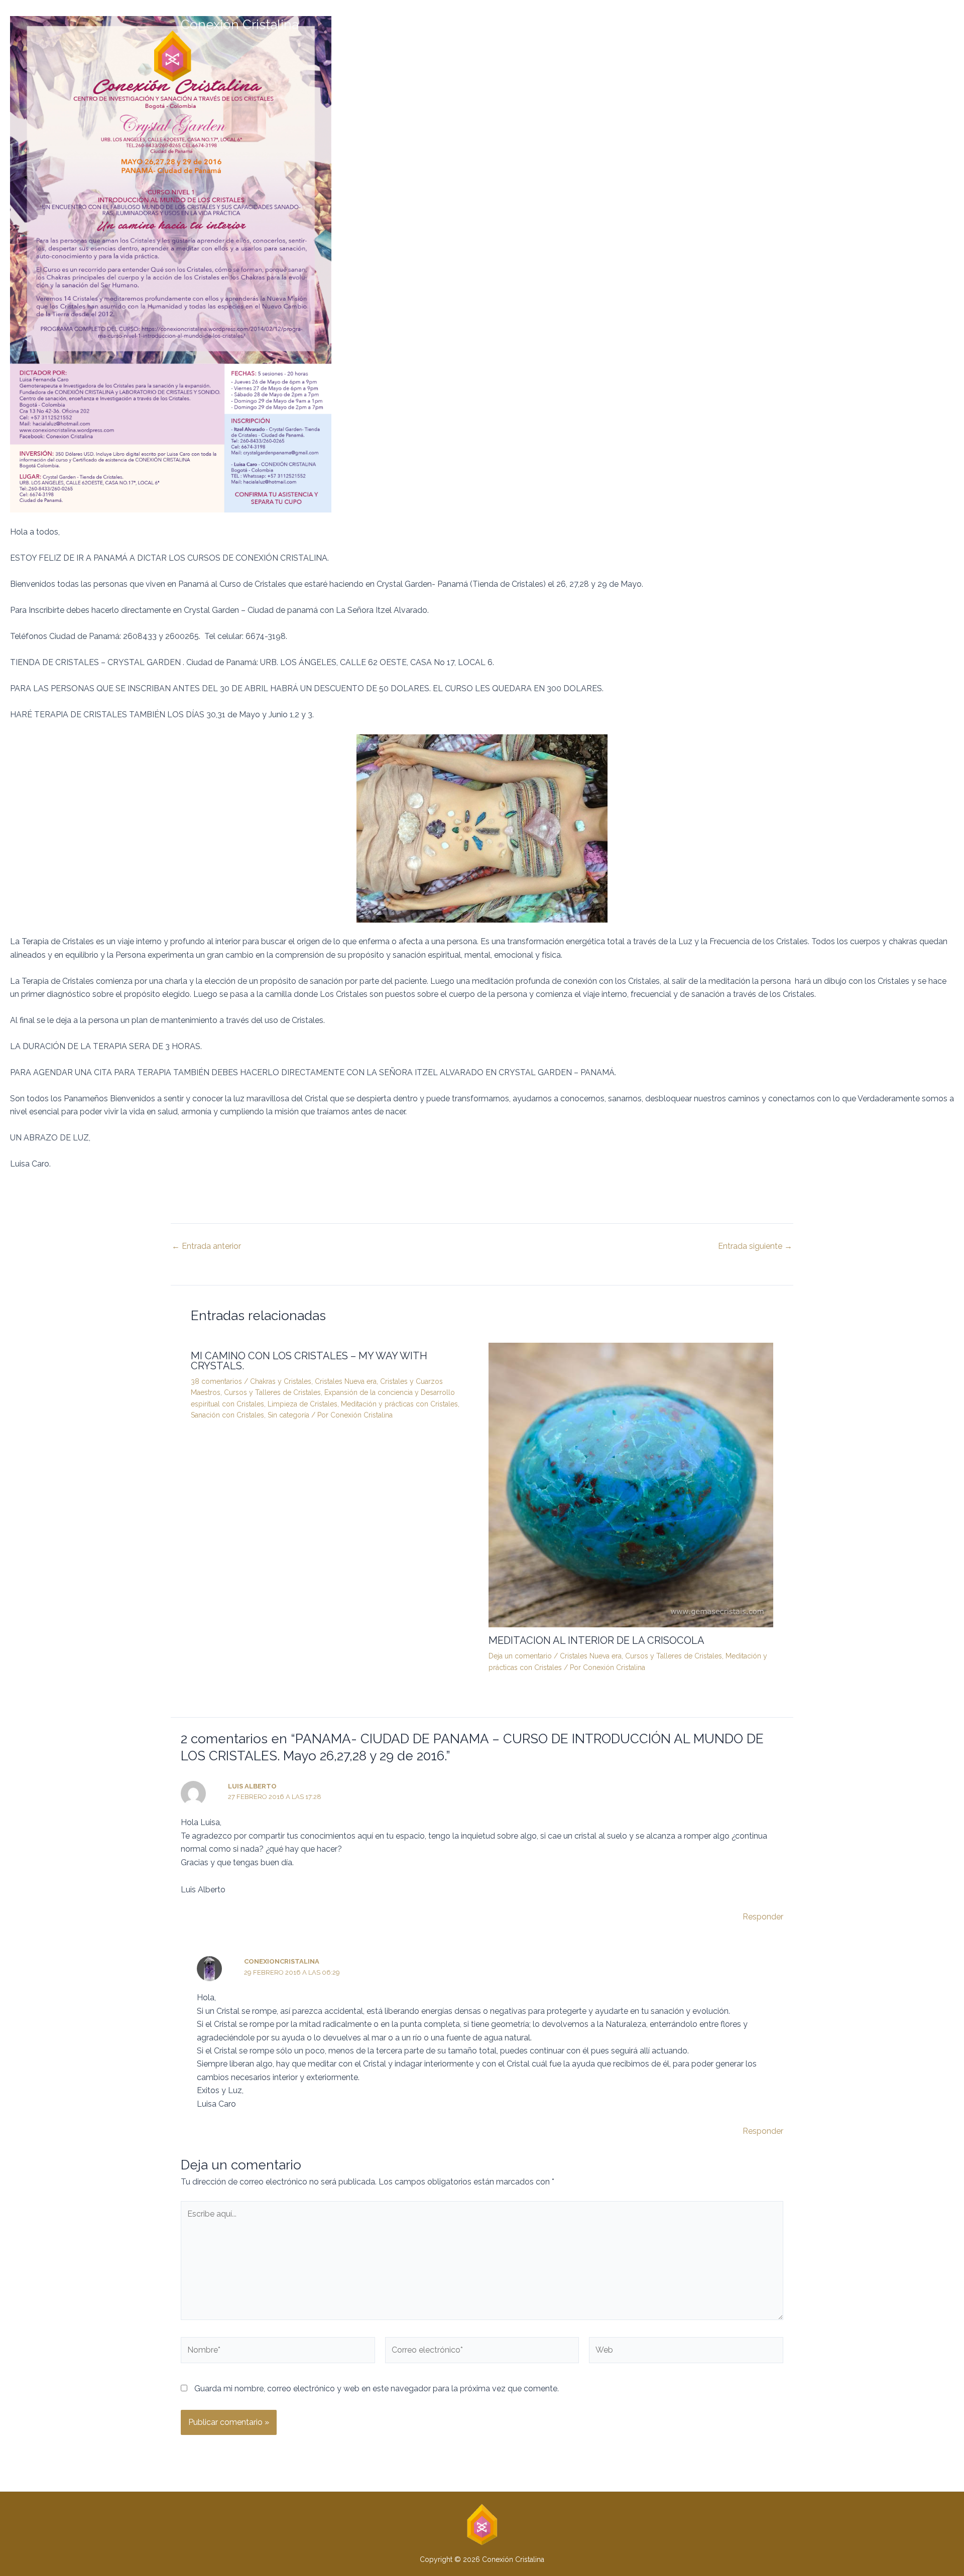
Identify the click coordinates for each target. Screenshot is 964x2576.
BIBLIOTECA (701, 38)
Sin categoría (288, 1415)
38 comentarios (216, 1381)
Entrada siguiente (755, 1246)
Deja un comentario (520, 1656)
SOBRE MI (653, 38)
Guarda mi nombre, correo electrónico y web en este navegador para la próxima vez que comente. (377, 2389)
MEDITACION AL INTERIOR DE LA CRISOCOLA (596, 1640)
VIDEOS (756, 38)
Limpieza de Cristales (303, 1404)
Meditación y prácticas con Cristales (399, 1404)
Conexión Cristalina (240, 25)
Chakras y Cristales (281, 1381)
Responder (763, 1917)
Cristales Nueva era (346, 1381)
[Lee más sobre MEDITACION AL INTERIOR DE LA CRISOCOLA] (631, 1485)
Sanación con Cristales (227, 1415)
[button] (482, 25)
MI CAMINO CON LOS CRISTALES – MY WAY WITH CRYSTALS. (309, 1361)
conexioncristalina (282, 1961)
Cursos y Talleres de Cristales (272, 1392)
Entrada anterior (206, 1246)
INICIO (612, 38)
